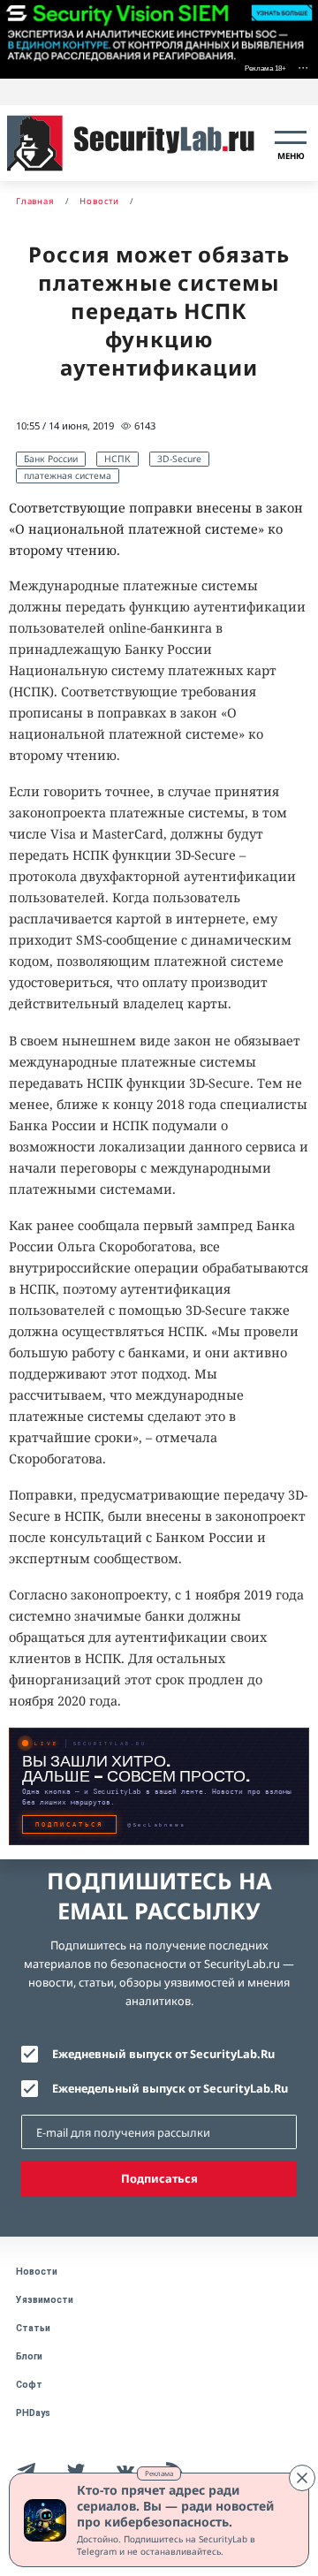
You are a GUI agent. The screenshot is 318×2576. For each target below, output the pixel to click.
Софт (29, 2385)
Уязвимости (45, 2300)
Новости (37, 2272)
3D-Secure (179, 459)
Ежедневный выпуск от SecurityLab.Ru (163, 2054)
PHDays (33, 2413)
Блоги (29, 2356)
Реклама (159, 2473)
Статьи (33, 2328)
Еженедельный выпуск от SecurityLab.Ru (170, 2088)
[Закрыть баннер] (302, 2478)
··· (303, 67)
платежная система (68, 475)
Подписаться (159, 2178)
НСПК (117, 459)
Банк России (51, 459)
